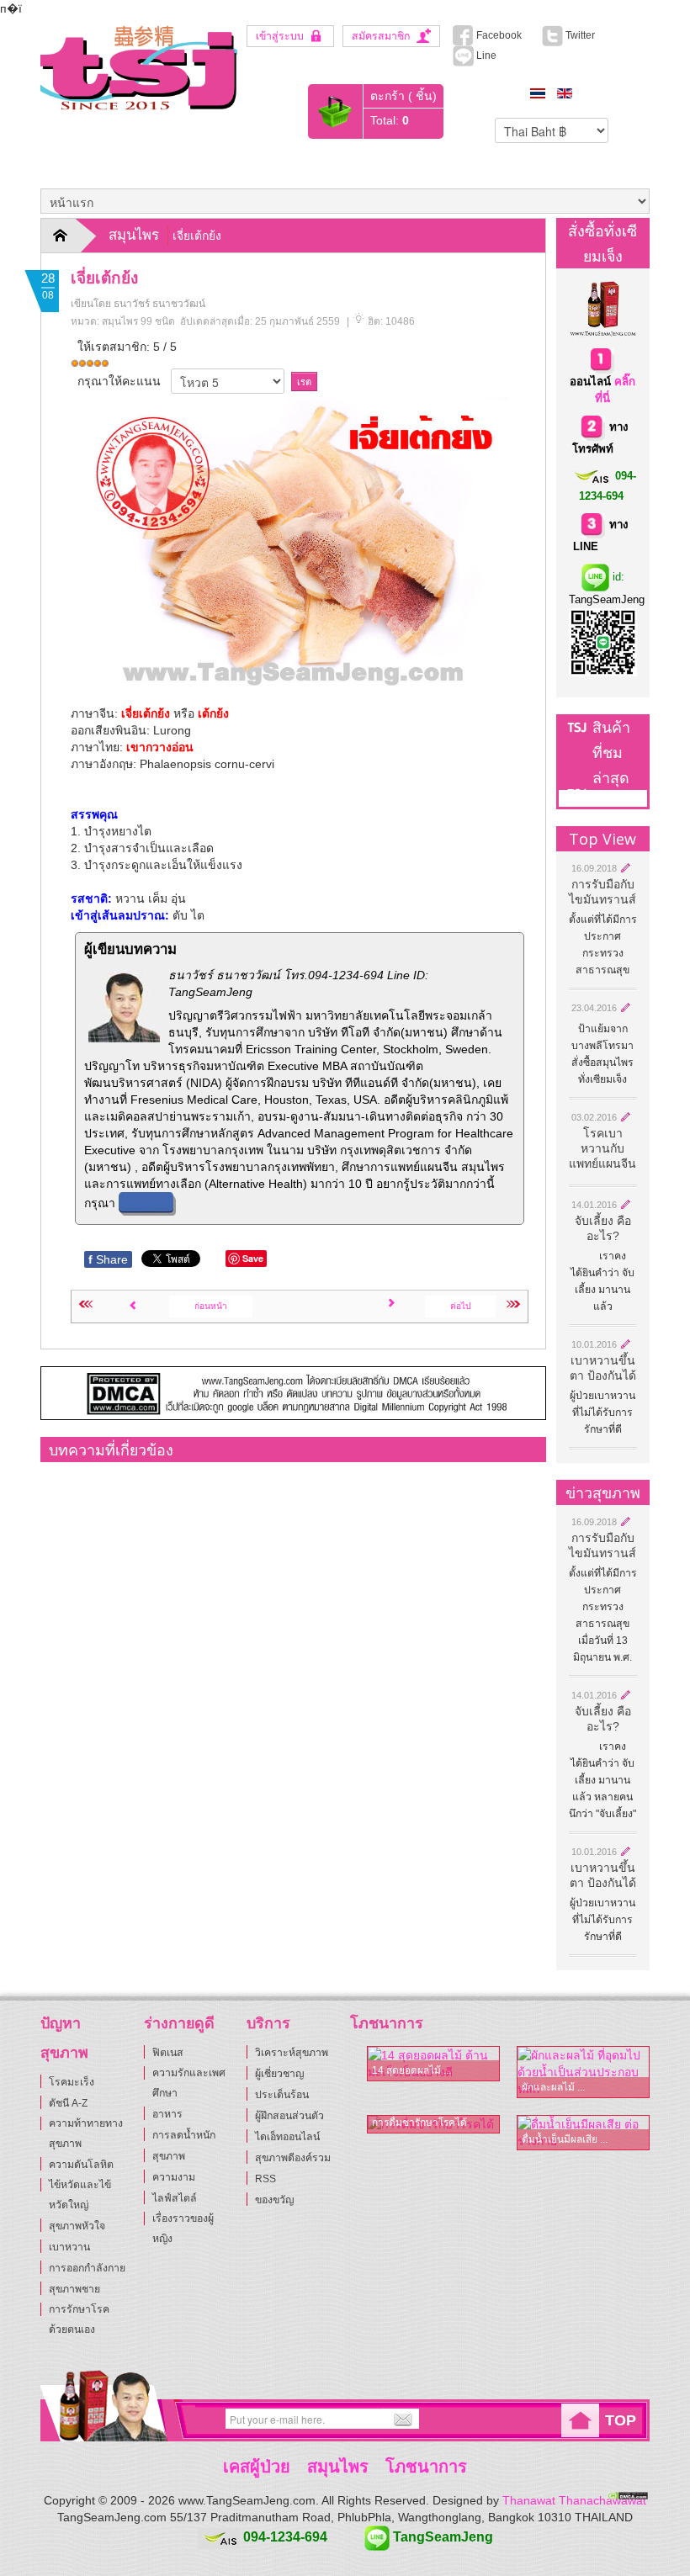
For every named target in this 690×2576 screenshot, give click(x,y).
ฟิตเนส (168, 2053)
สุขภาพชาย (74, 2289)
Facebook (498, 35)
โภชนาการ (426, 2467)
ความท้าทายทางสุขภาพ (86, 2133)
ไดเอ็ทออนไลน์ (287, 2137)
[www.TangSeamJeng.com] (139, 67)
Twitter (585, 35)
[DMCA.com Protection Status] (628, 2494)
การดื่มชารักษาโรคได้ (419, 2123)
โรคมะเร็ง (72, 2082)
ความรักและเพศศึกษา (189, 2083)
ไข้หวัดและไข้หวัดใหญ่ (80, 2195)
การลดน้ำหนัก (184, 2135)
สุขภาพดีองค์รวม (293, 2158)
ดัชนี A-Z (68, 2103)
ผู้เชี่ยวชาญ (279, 2074)
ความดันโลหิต (81, 2165)
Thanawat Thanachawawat (574, 2500)
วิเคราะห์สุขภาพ (292, 2053)
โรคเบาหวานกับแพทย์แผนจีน (602, 1148)
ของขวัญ (274, 2200)
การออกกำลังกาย (87, 2268)
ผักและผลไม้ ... (553, 2087)
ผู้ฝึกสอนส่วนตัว (289, 2116)
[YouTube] (108, 2420)
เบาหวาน (69, 2247)
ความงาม (174, 2177)
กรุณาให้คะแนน (119, 381)
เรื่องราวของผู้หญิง (183, 2229)
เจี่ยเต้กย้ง (104, 278)
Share (108, 1259)
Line (485, 56)
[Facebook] (52, 2420)
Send (401, 2420)
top (621, 2420)
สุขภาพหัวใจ (77, 2226)
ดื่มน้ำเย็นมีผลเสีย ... (565, 2139)
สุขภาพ (169, 2156)
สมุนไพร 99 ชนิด (138, 321)
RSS (265, 2179)
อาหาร (167, 2114)
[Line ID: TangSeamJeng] (135, 2420)
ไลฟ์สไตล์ (175, 2198)
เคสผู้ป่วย (257, 2467)
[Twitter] (80, 2420)
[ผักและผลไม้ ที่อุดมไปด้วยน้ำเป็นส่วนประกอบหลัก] (583, 2072)
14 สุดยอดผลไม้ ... (411, 2070)
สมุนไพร (134, 235)
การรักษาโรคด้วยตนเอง (79, 2319)
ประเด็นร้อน (282, 2095)
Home (71, 236)
